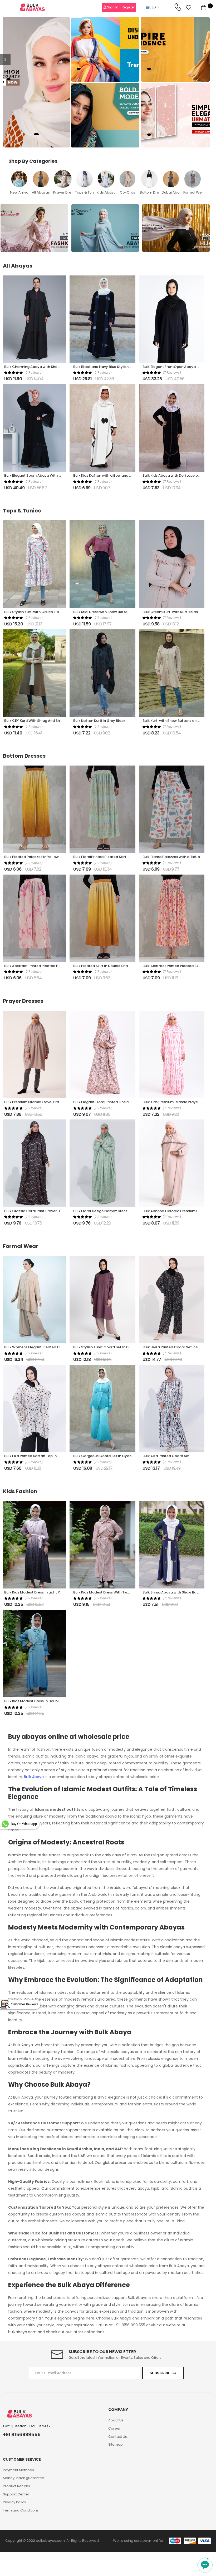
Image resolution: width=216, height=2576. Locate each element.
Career (114, 2428)
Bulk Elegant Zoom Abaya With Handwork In (42, 475)
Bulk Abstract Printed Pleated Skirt (172, 966)
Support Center (16, 2494)
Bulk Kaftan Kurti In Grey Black (99, 721)
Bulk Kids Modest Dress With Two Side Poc (109, 1592)
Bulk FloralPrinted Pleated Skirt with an (107, 857)
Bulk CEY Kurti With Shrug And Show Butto (40, 721)
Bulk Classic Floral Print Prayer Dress (36, 1211)
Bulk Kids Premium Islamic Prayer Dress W (178, 1102)
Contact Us (118, 2437)
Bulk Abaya (34, 1777)
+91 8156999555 (22, 2435)
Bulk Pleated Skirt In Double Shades (104, 966)
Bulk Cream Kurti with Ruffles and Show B (178, 612)
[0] (204, 7)
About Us (116, 2420)
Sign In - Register (121, 7)
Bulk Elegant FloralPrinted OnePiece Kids (108, 1102)
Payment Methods (18, 2470)
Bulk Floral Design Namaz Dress (100, 1211)
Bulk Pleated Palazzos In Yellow (31, 857)
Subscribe (160, 2373)
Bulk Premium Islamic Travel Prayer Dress (40, 1102)
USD (153, 7)
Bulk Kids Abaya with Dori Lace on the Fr (176, 475)
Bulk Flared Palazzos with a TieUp (171, 857)
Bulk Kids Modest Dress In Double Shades (39, 1701)
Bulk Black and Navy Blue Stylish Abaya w (109, 367)
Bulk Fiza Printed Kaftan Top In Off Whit (38, 1456)
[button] (36, 134)
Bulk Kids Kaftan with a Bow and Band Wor (110, 475)
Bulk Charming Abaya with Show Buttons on (42, 367)
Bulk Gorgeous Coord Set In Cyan (102, 1456)
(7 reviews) (34, 373)
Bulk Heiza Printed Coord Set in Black (174, 1347)
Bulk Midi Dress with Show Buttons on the (108, 612)
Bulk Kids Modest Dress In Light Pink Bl (36, 1592)
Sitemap (116, 2444)
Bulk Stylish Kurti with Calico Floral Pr (36, 612)
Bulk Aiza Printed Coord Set (166, 1456)
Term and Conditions (21, 2510)
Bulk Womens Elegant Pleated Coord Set (40, 1347)
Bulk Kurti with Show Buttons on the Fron (177, 721)
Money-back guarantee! (24, 2478)
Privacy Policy (14, 2502)
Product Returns (16, 2486)
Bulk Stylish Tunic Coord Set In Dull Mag (107, 1347)
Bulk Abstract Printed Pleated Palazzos (38, 966)
